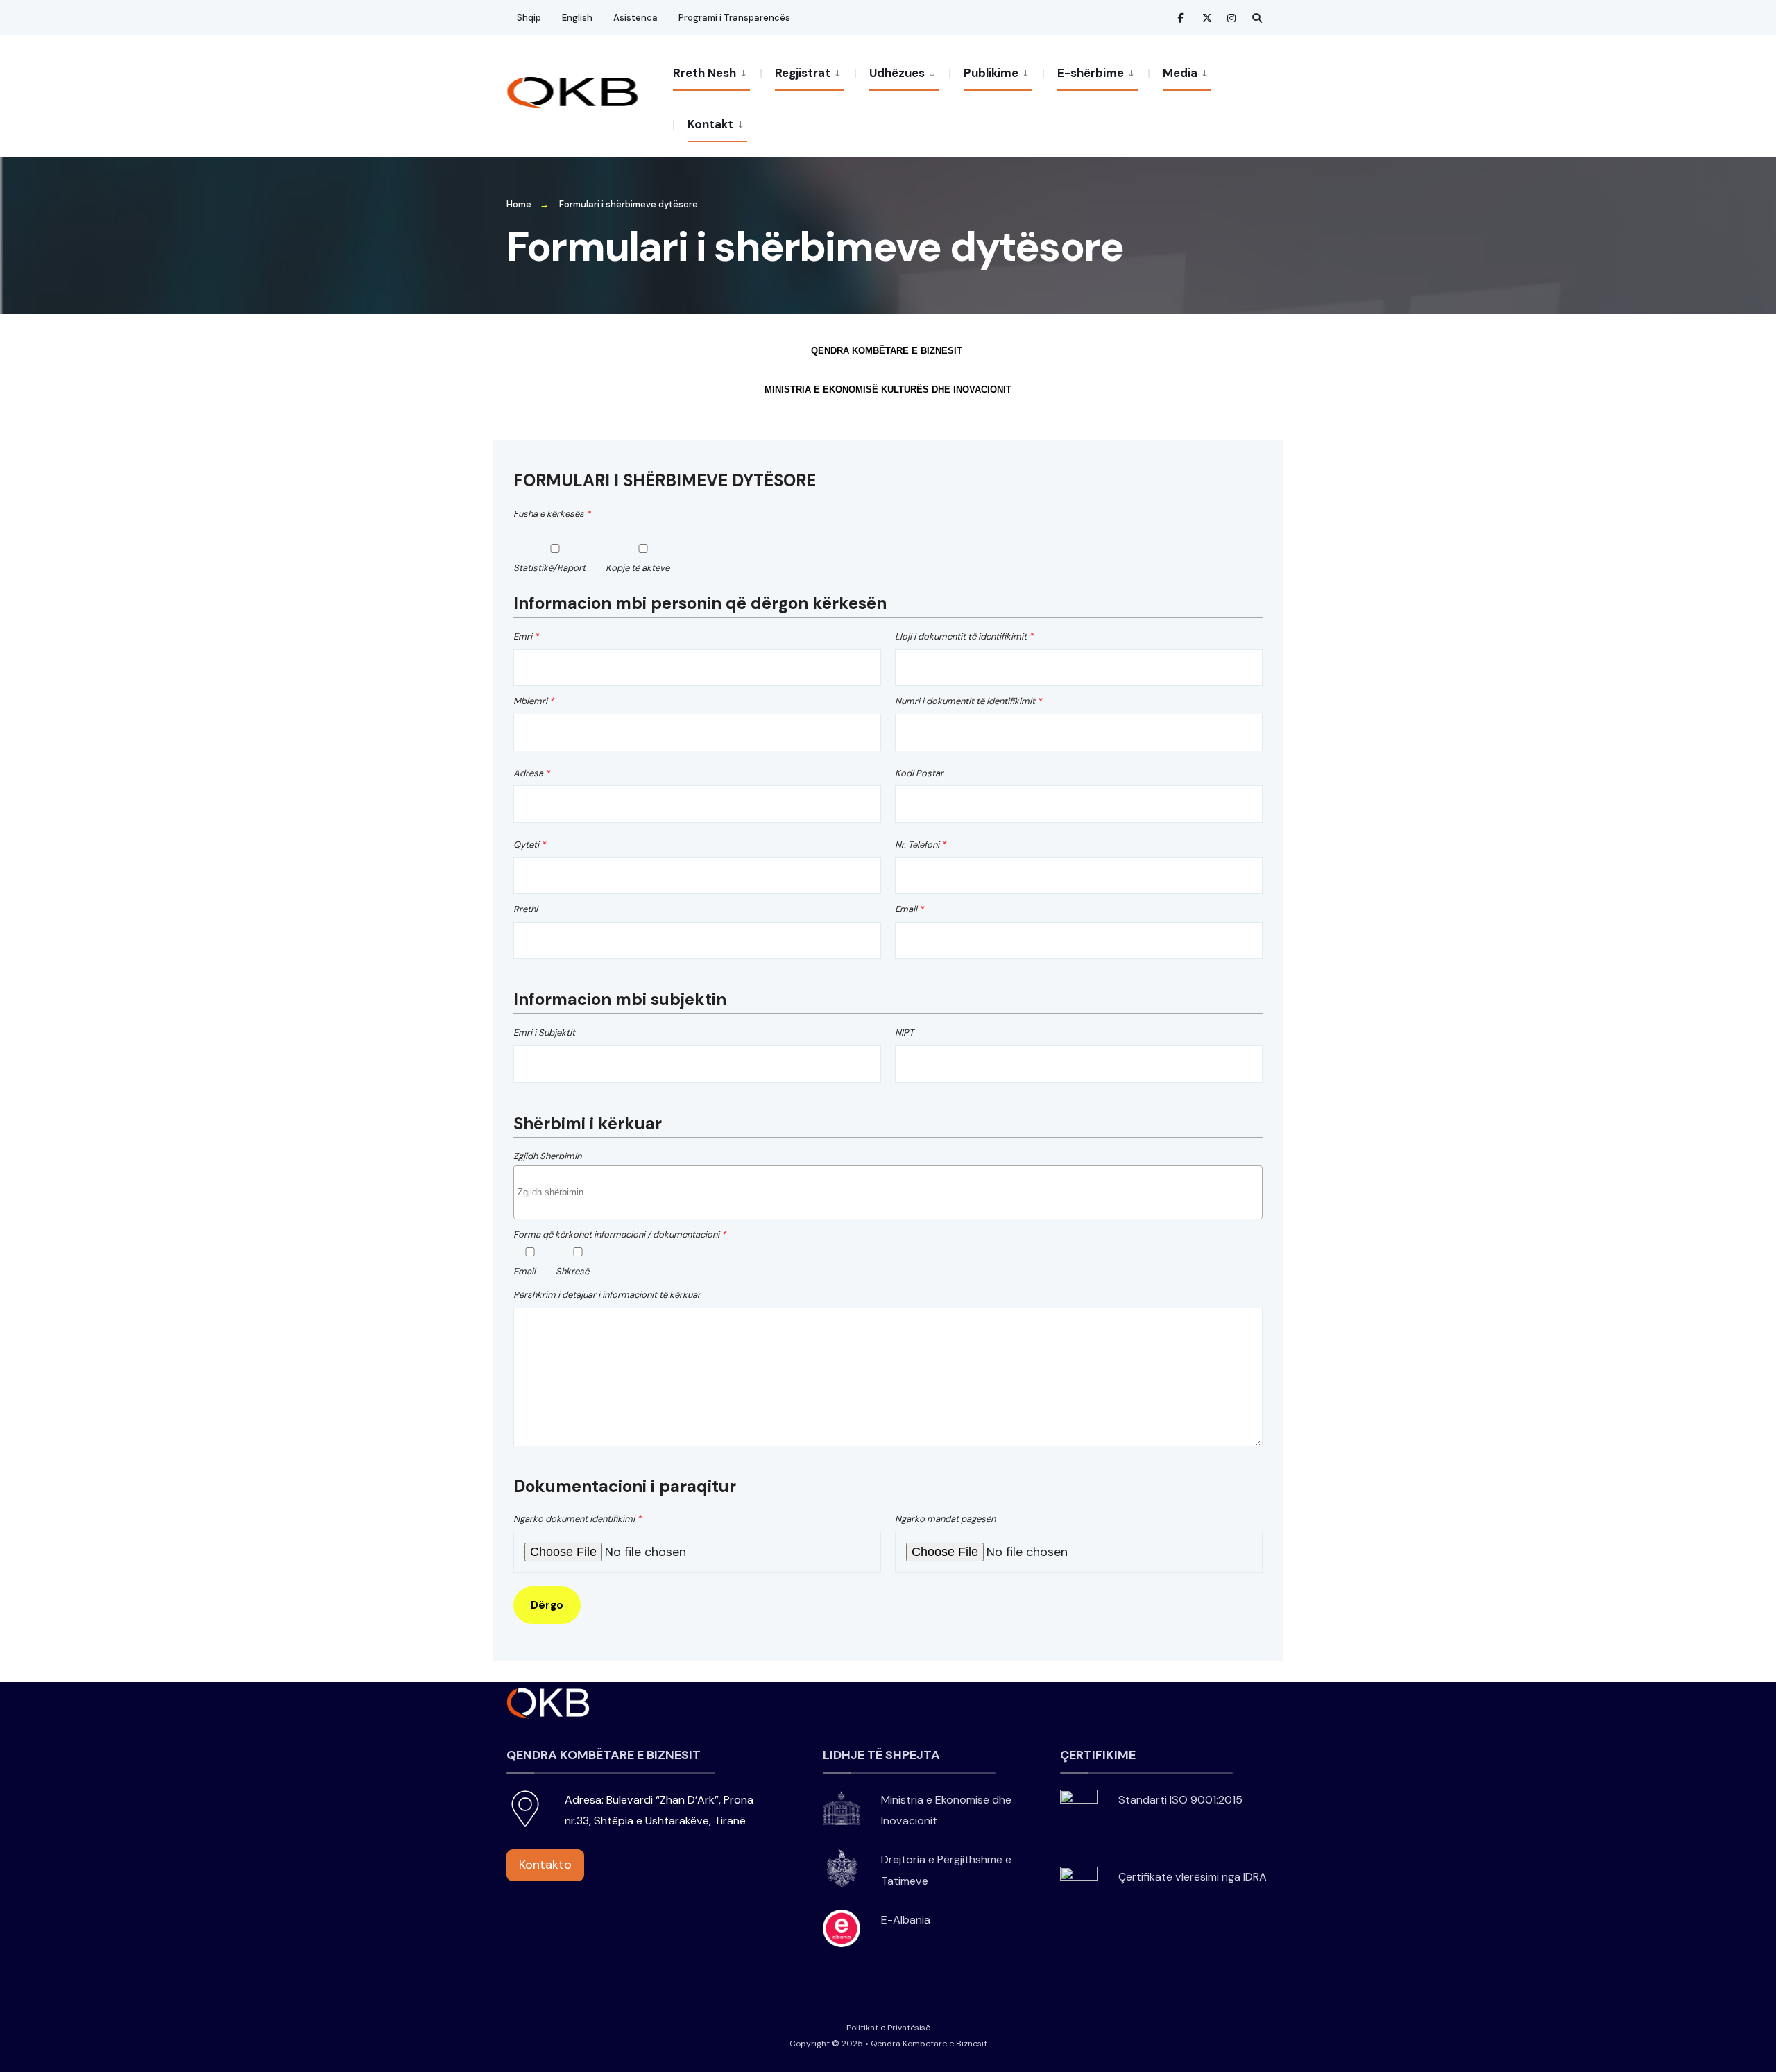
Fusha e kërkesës (552, 514)
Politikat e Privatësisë (888, 2028)
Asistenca (635, 18)
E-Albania (906, 1920)
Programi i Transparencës (734, 18)
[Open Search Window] (1257, 18)
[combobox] (888, 1192)
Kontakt (710, 124)
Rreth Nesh (705, 73)
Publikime (991, 73)
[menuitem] (717, 72)
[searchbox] (890, 1198)
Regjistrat (803, 73)
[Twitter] (1207, 18)
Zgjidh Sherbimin (547, 1156)
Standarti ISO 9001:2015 (1180, 1800)
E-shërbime (1091, 73)
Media (1180, 73)
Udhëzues (897, 73)
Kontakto (545, 1865)
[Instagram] (1232, 18)
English (577, 18)
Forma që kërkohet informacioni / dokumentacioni (620, 1234)
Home (519, 204)
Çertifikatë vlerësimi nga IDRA (1193, 1877)
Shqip (529, 18)
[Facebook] (1182, 18)
